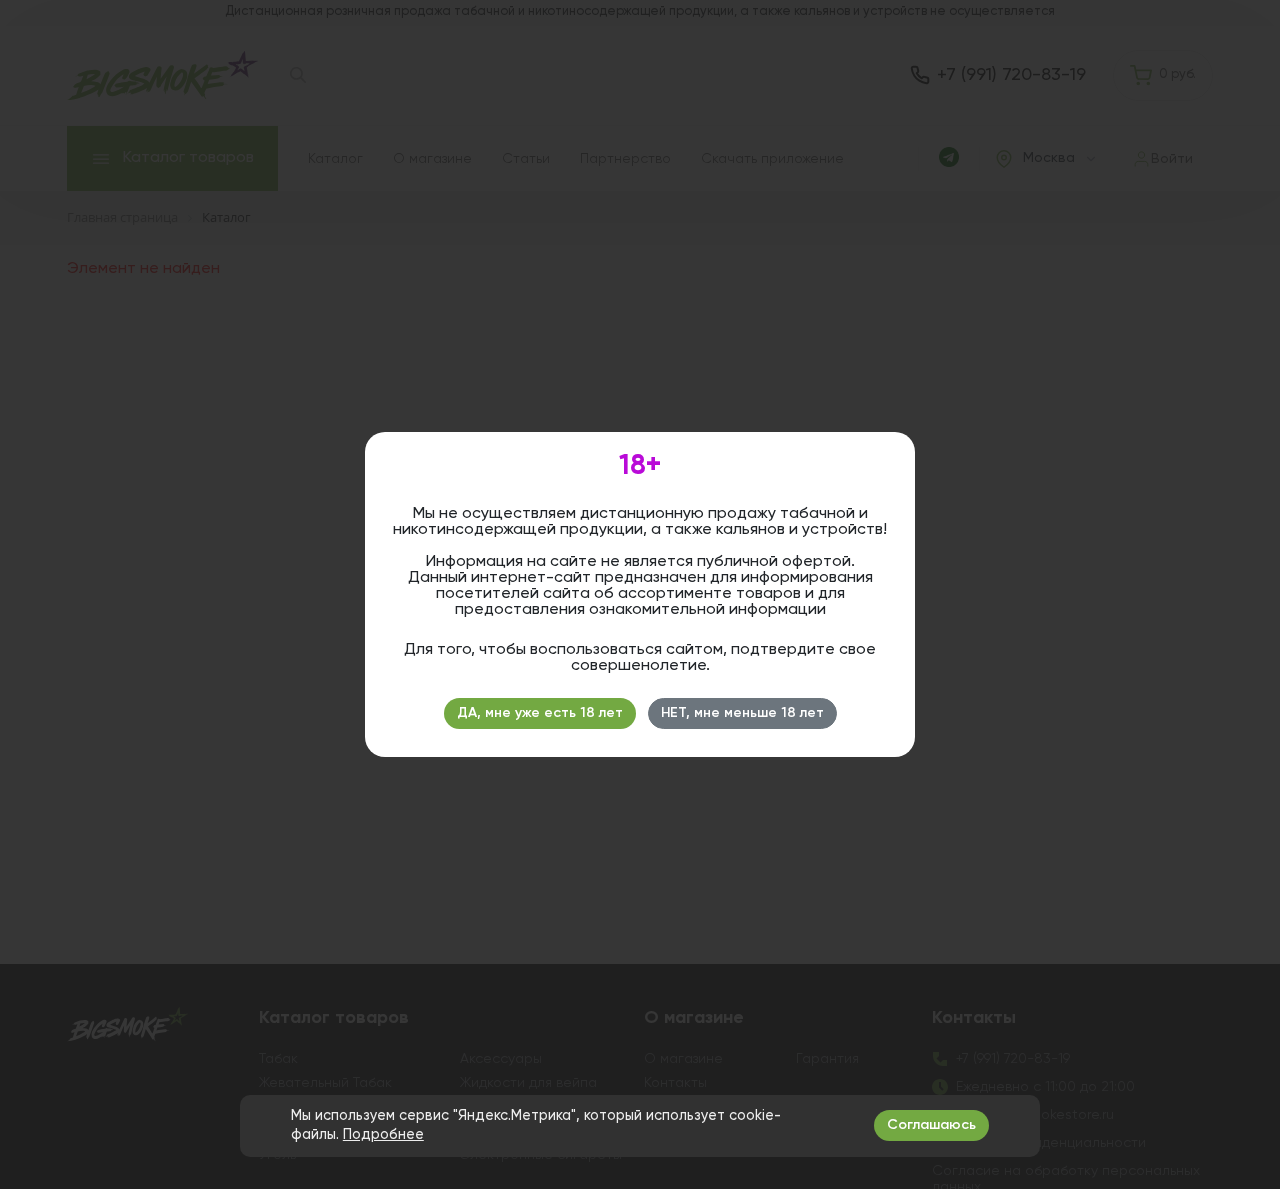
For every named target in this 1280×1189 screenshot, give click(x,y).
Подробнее (383, 1135)
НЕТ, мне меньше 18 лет (742, 713)
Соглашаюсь (931, 1125)
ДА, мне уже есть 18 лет (540, 713)
